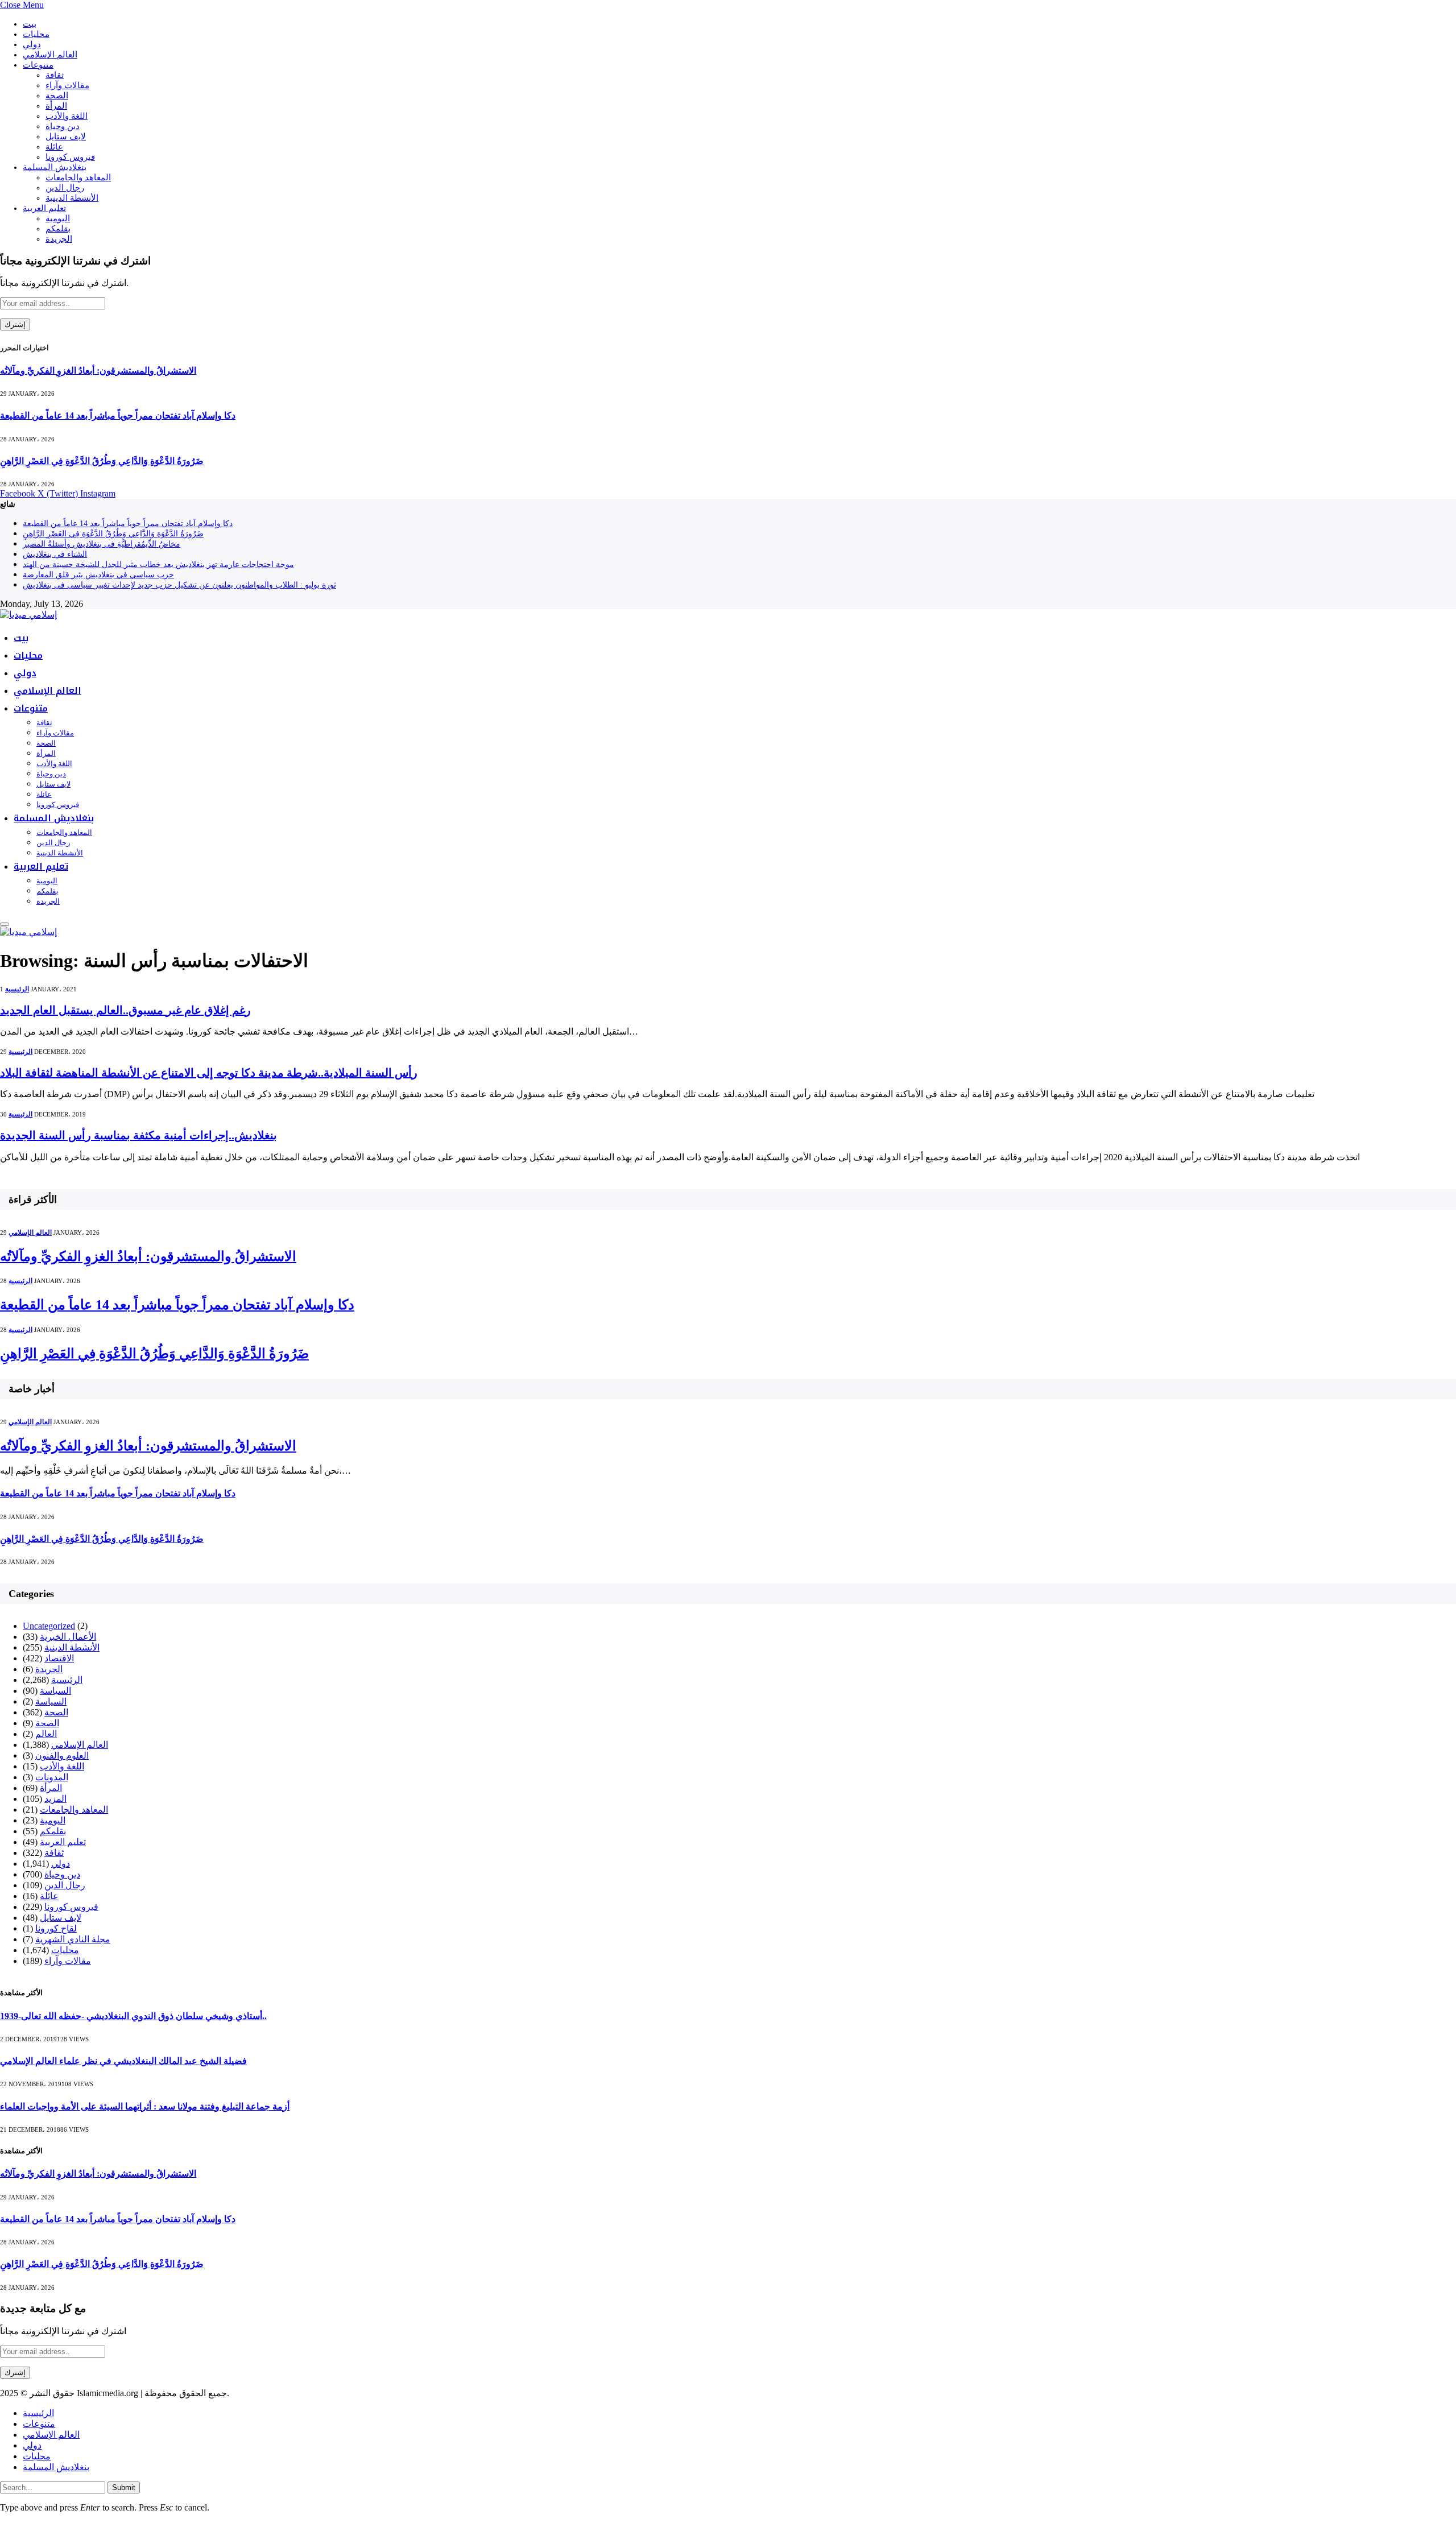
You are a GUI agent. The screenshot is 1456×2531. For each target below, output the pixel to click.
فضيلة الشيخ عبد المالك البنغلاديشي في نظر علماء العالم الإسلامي (123, 2061)
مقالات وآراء (67, 85)
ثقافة (55, 75)
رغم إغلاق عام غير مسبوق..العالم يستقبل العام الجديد (125, 1010)
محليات (36, 34)
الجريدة (59, 239)
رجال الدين (65, 188)
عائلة (54, 147)
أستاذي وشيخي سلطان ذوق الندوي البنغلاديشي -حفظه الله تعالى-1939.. (133, 2016)
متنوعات (38, 65)
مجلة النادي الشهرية (73, 1939)
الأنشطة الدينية (72, 198)
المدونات (52, 1777)
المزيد (55, 1799)
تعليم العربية (44, 208)
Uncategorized (49, 1626)
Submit (124, 2487)
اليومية (58, 218)
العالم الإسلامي (50, 55)
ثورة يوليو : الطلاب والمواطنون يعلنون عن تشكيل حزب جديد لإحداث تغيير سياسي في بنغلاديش (179, 585)
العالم (46, 1734)
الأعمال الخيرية (68, 1637)
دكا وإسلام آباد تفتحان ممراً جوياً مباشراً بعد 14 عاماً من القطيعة (118, 415)
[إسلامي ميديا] (28, 615)
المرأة (56, 106)
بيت (30, 24)
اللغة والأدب (67, 116)
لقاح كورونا (56, 1928)
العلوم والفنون (62, 1755)
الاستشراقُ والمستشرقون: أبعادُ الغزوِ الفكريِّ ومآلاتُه (98, 371)
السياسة (55, 1691)
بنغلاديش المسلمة (55, 167)
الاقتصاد (59, 1658)
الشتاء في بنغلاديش (55, 554)
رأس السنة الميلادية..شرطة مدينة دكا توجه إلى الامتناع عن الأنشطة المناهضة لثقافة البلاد (209, 1073)
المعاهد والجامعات (78, 177)
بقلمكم (58, 229)
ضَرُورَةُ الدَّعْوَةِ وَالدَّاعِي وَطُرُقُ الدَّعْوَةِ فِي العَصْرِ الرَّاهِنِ (102, 461)
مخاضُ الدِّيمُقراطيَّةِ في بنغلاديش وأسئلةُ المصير (102, 544)
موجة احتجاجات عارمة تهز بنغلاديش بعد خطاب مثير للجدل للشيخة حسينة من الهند (158, 564)
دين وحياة (63, 126)
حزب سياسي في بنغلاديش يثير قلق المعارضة (98, 575)
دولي (32, 44)
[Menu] (5, 924)
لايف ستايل (66, 137)
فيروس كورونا (70, 157)
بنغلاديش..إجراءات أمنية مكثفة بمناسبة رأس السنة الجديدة (138, 1135)
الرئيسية (17, 989)
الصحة (57, 96)
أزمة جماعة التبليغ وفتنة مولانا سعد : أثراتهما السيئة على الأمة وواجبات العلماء (145, 2106)
